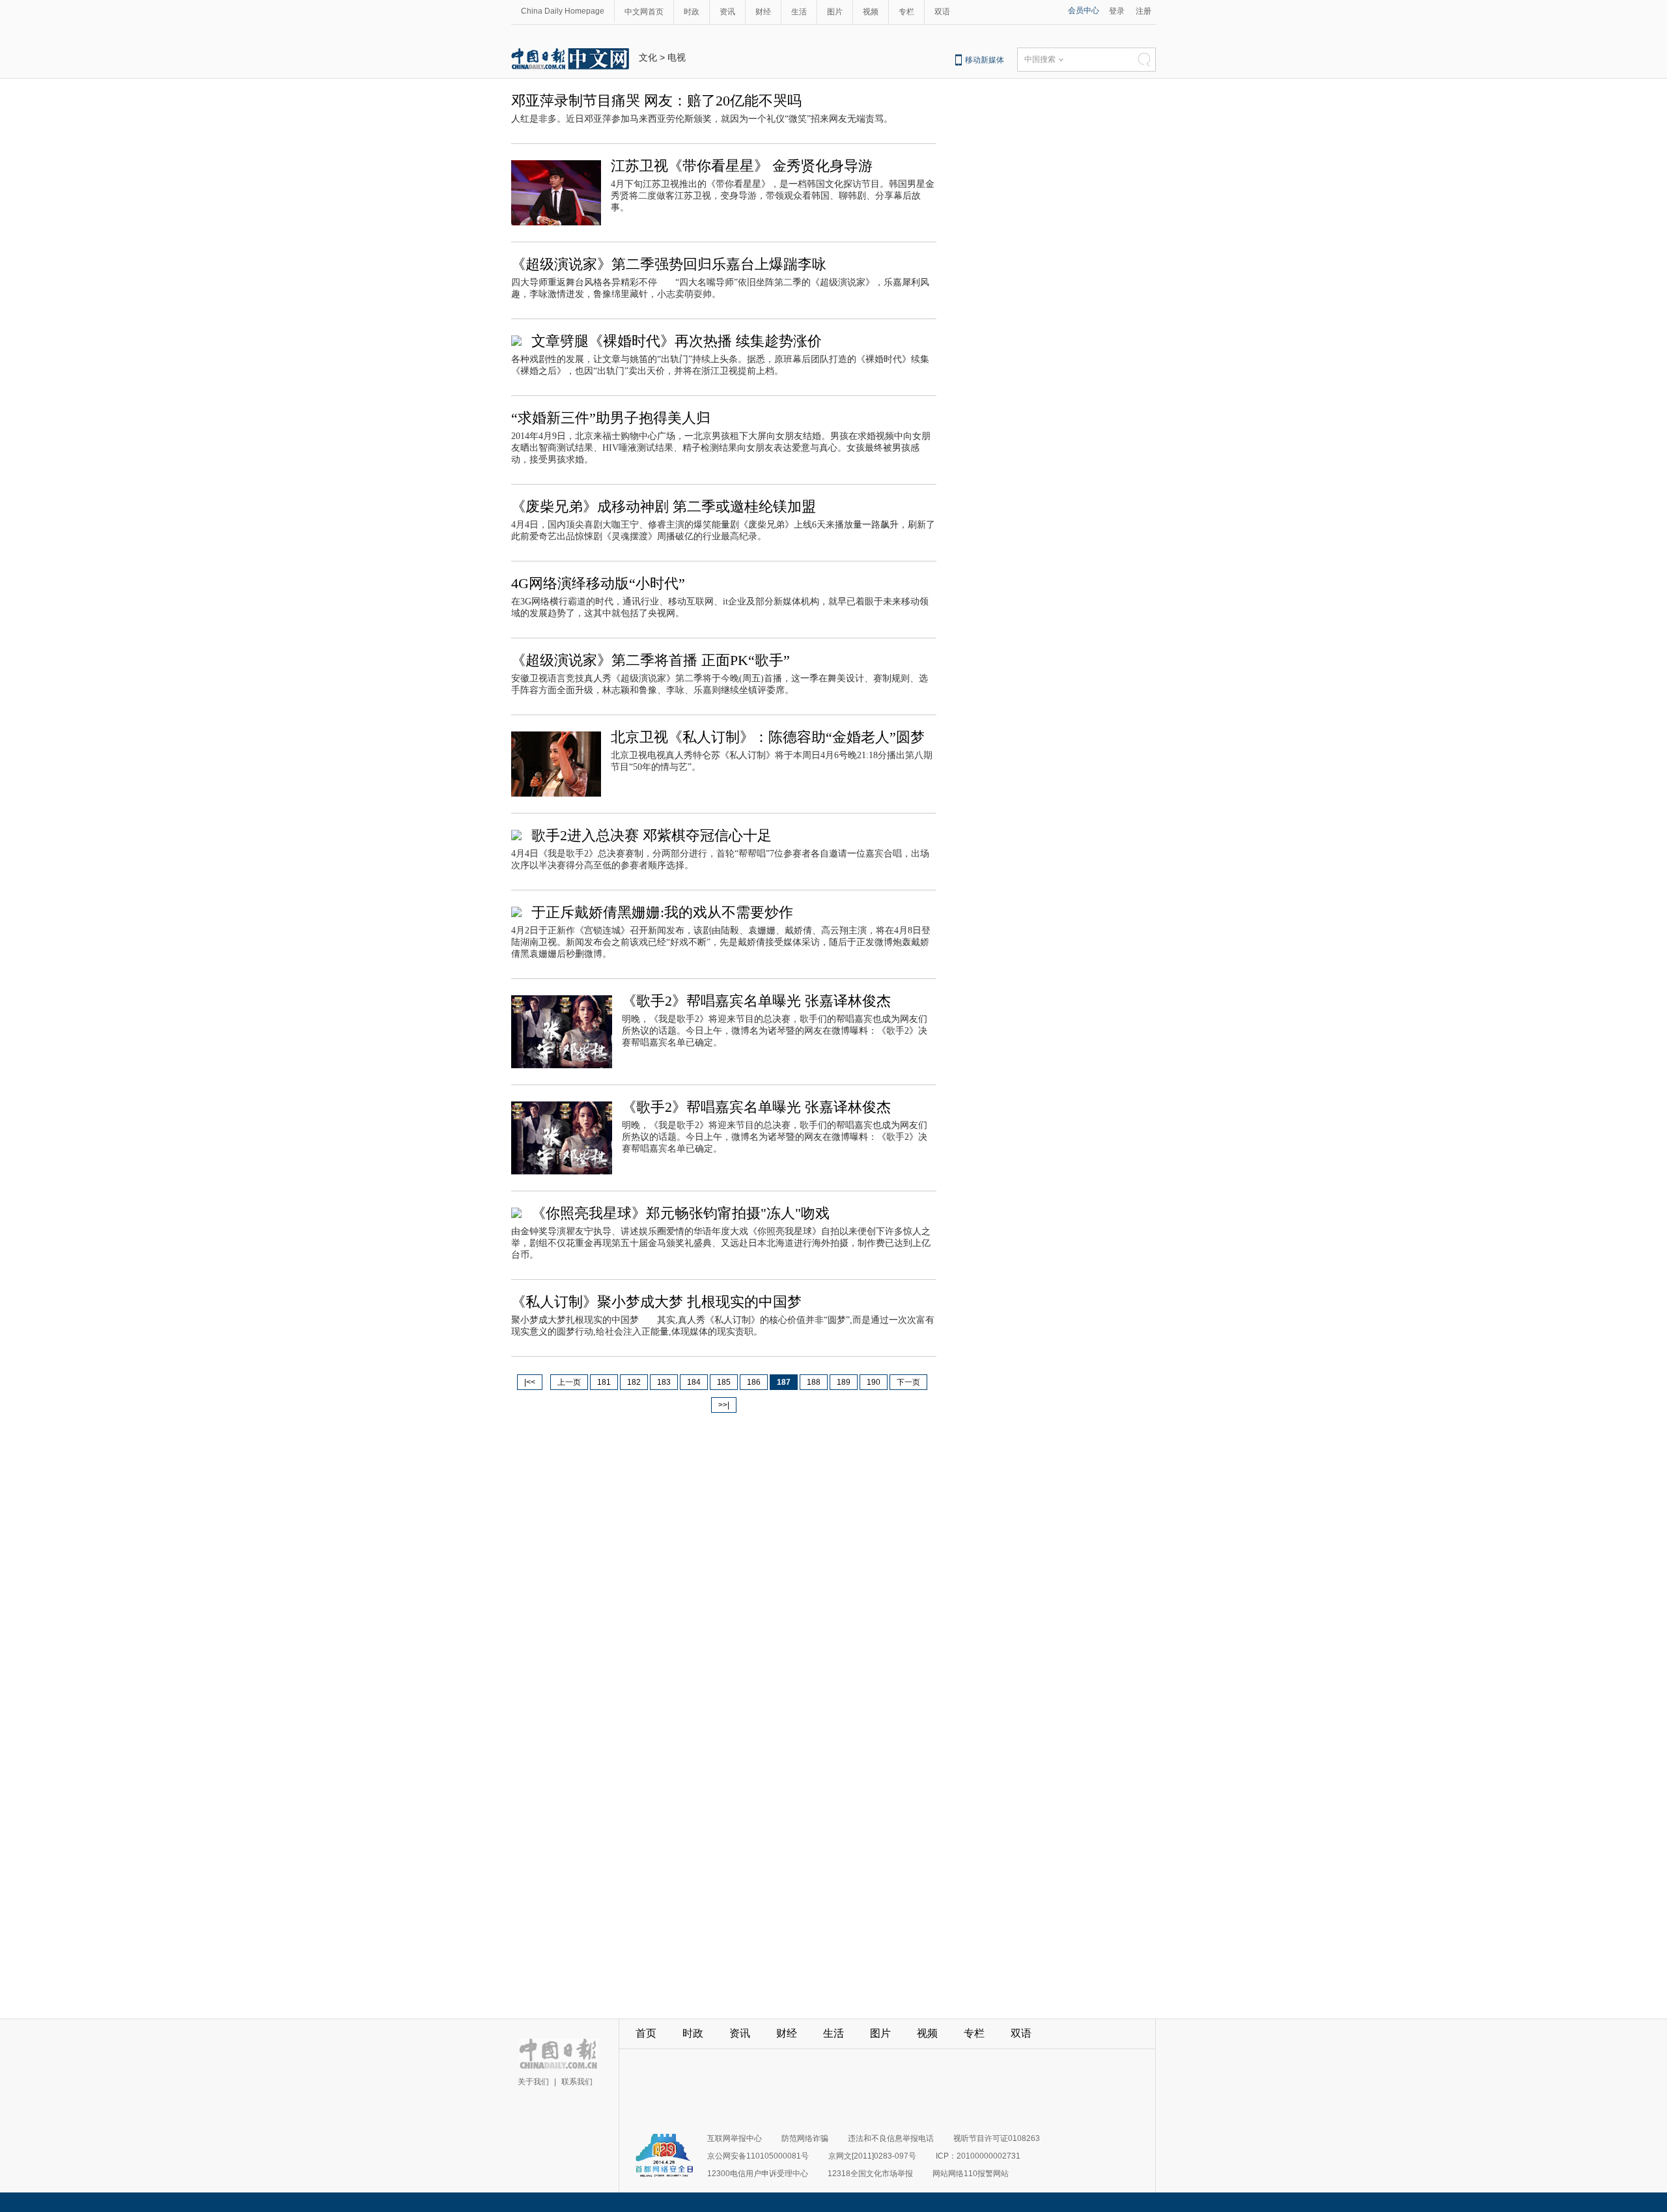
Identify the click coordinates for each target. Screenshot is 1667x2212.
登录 (1117, 11)
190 (874, 1382)
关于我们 (533, 2082)
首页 (646, 2033)
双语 (942, 12)
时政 (692, 12)
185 (724, 1382)
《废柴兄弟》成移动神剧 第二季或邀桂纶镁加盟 (664, 506)
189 (844, 1382)
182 (634, 1382)
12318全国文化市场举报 (870, 2174)
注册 (1143, 11)
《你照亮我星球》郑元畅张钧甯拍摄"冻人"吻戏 (680, 1213)
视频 (871, 12)
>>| (724, 1405)
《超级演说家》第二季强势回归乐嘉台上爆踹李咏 (669, 264)
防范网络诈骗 (805, 2138)
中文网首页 (644, 12)
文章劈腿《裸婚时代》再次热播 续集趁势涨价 (677, 341)
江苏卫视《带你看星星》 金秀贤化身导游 (742, 166)
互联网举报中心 (735, 2138)
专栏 (906, 12)
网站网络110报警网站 (971, 2174)
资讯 (727, 12)
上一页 (569, 1382)
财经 (763, 12)
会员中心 (1084, 10)
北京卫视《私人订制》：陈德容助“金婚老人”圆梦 (768, 737)
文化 (648, 57)
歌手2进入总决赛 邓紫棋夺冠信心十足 (651, 835)
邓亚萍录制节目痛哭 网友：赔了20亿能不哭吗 (656, 101)
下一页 (908, 1382)
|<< (530, 1382)
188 (814, 1382)
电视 (677, 57)
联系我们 (577, 2082)
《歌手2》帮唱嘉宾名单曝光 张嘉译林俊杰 (756, 1001)
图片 (835, 12)
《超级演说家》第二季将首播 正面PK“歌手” (651, 660)
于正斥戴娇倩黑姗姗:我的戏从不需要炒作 (662, 912)
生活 (799, 12)
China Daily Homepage (563, 11)
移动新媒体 (985, 60)
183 (664, 1382)
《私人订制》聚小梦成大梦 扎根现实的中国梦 (656, 1302)
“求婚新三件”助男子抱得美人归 (611, 418)
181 (604, 1382)
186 (754, 1382)
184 (694, 1382)
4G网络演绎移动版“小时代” (598, 583)
